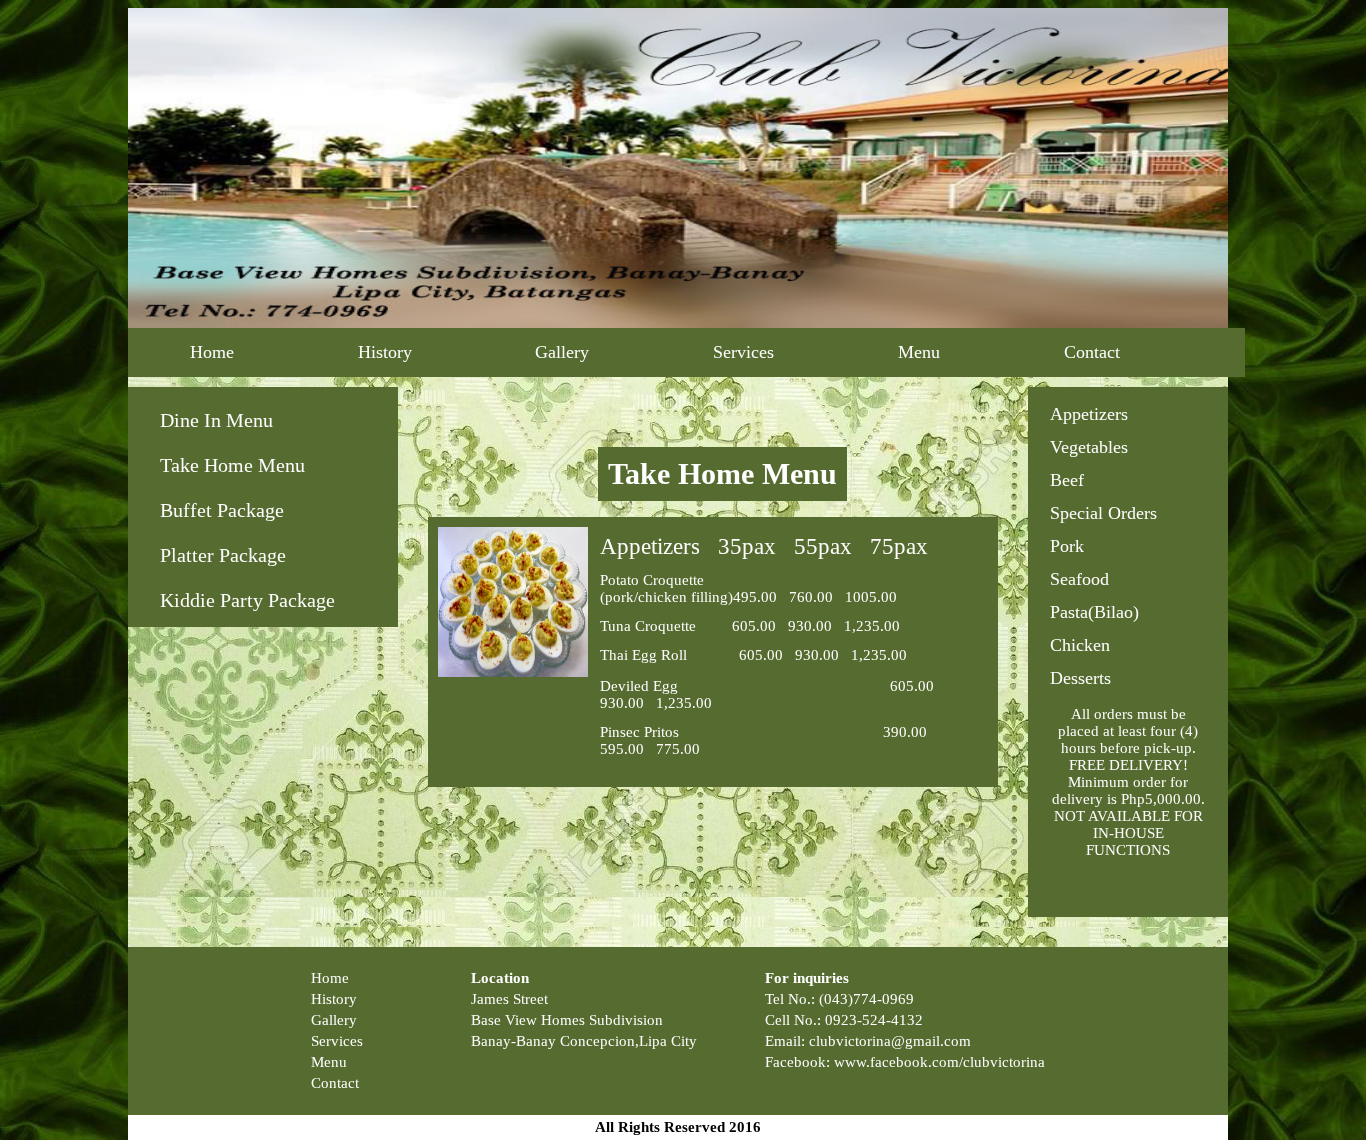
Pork (1067, 546)
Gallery (562, 352)
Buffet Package (222, 510)
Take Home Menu (232, 465)
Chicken (1080, 645)
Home (212, 352)
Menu (919, 352)
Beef (1067, 480)
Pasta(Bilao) (1094, 612)
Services (743, 352)
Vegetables (1089, 447)
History (385, 352)
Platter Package (223, 555)
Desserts (1080, 678)
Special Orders (1103, 513)
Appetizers (1089, 414)
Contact (1092, 352)
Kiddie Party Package (247, 600)
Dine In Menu (216, 420)
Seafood (1079, 579)
